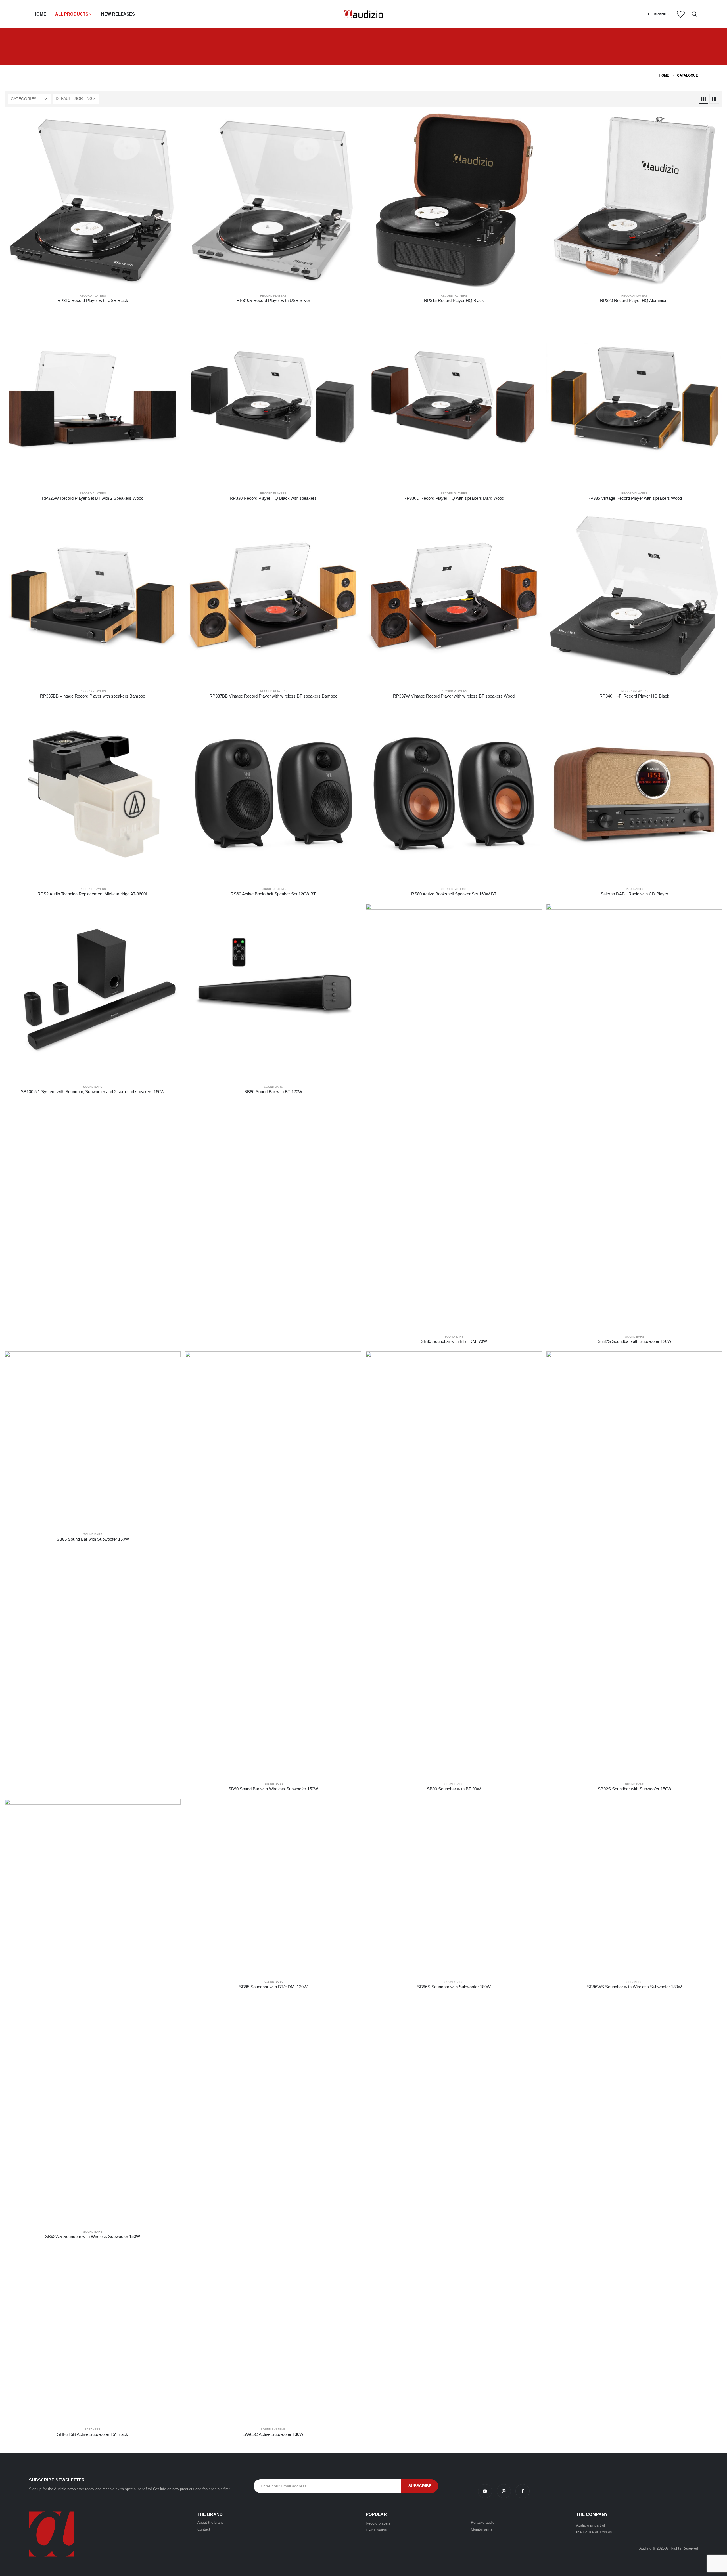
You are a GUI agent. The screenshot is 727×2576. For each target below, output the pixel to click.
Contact (204, 2529)
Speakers (634, 1982)
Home (40, 14)
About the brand (210, 2523)
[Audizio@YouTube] (487, 2491)
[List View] (714, 99)
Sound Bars (93, 1087)
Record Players (93, 296)
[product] (93, 201)
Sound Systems (273, 889)
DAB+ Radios (635, 889)
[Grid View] (703, 99)
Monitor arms (482, 2529)
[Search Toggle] (695, 14)
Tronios (606, 2532)
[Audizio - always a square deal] (363, 14)
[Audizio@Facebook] (523, 2491)
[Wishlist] (680, 14)
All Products (72, 14)
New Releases (118, 14)
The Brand (656, 14)
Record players (378, 2523)
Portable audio (483, 2523)
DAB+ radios (376, 2530)
